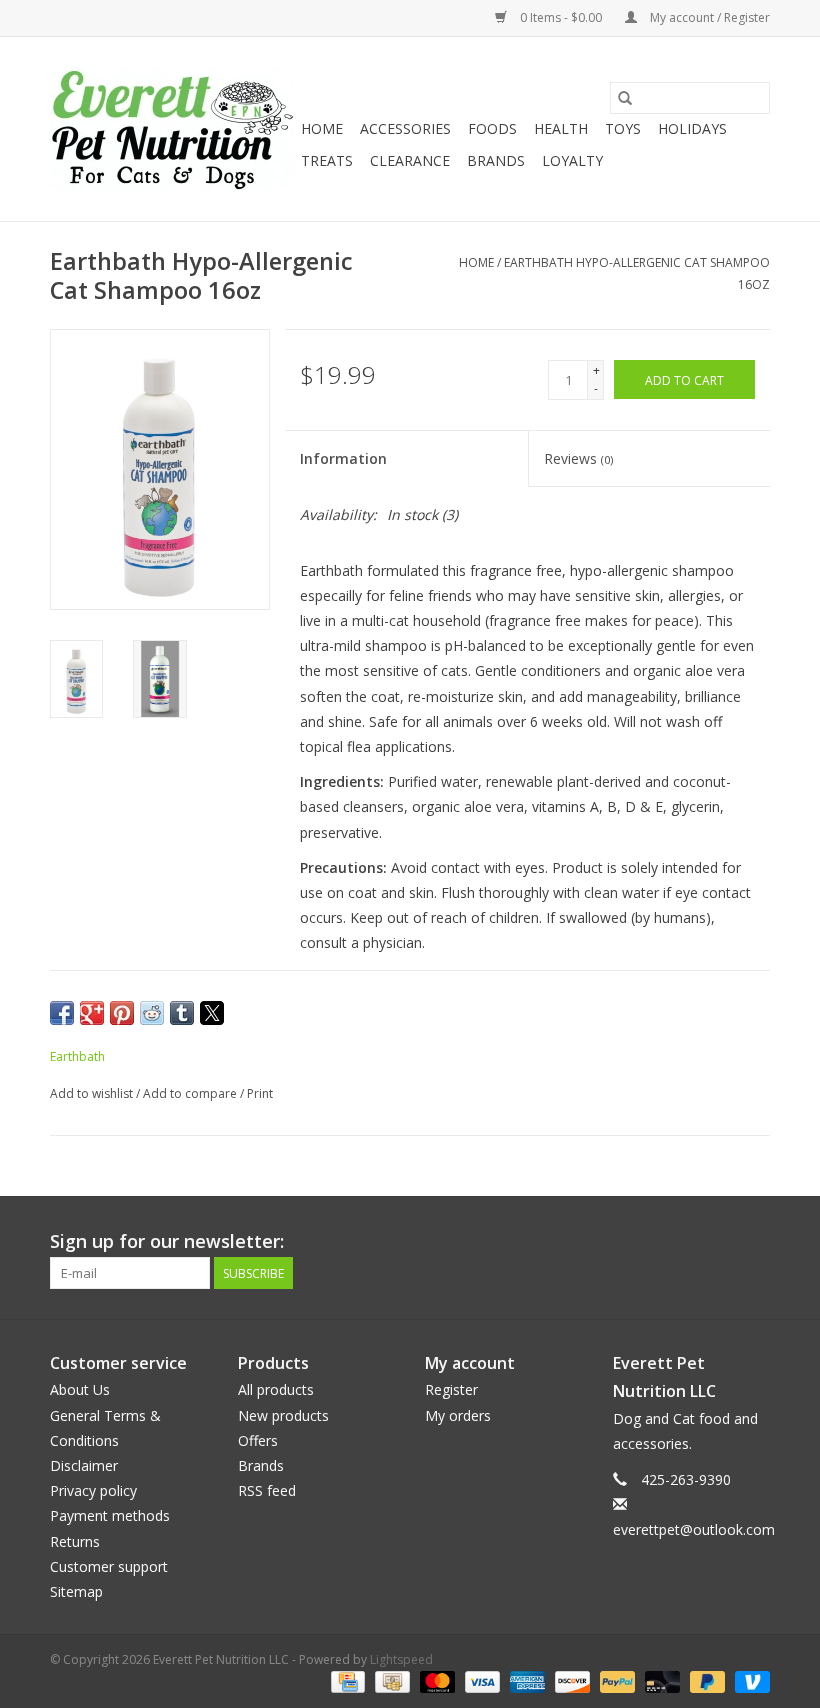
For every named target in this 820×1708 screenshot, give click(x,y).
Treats (327, 160)
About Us (80, 1389)
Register (451, 1389)
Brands (496, 160)
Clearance (410, 160)
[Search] (625, 98)
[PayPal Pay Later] (705, 1680)
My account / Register (708, 17)
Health (561, 128)
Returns (75, 1541)
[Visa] (480, 1680)
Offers (258, 1440)
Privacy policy (93, 1490)
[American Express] (525, 1680)
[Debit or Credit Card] (660, 1680)
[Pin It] (122, 1013)
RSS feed (267, 1490)
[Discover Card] (570, 1680)
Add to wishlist (93, 1093)
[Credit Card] (346, 1680)
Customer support (109, 1566)
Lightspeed (401, 1659)
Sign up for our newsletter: (167, 1241)
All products (276, 1389)
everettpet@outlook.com (694, 1529)
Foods (492, 128)
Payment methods (110, 1515)
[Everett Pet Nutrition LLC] (172, 129)
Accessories (405, 128)
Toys (623, 128)
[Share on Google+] (92, 1013)
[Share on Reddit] (152, 1013)
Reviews (578, 458)
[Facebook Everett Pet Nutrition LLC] (718, 1242)
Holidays (692, 128)
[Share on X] (212, 1013)
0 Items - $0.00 (561, 17)
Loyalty (572, 160)
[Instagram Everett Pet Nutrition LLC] (754, 1242)
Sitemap (76, 1591)
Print (260, 1093)
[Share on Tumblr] (182, 1013)
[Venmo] (749, 1680)
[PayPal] (615, 1680)
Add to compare (191, 1093)
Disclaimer (84, 1465)
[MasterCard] (435, 1680)
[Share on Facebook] (62, 1013)
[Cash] (390, 1680)
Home (322, 128)
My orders (458, 1415)
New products (283, 1415)
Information (343, 458)
